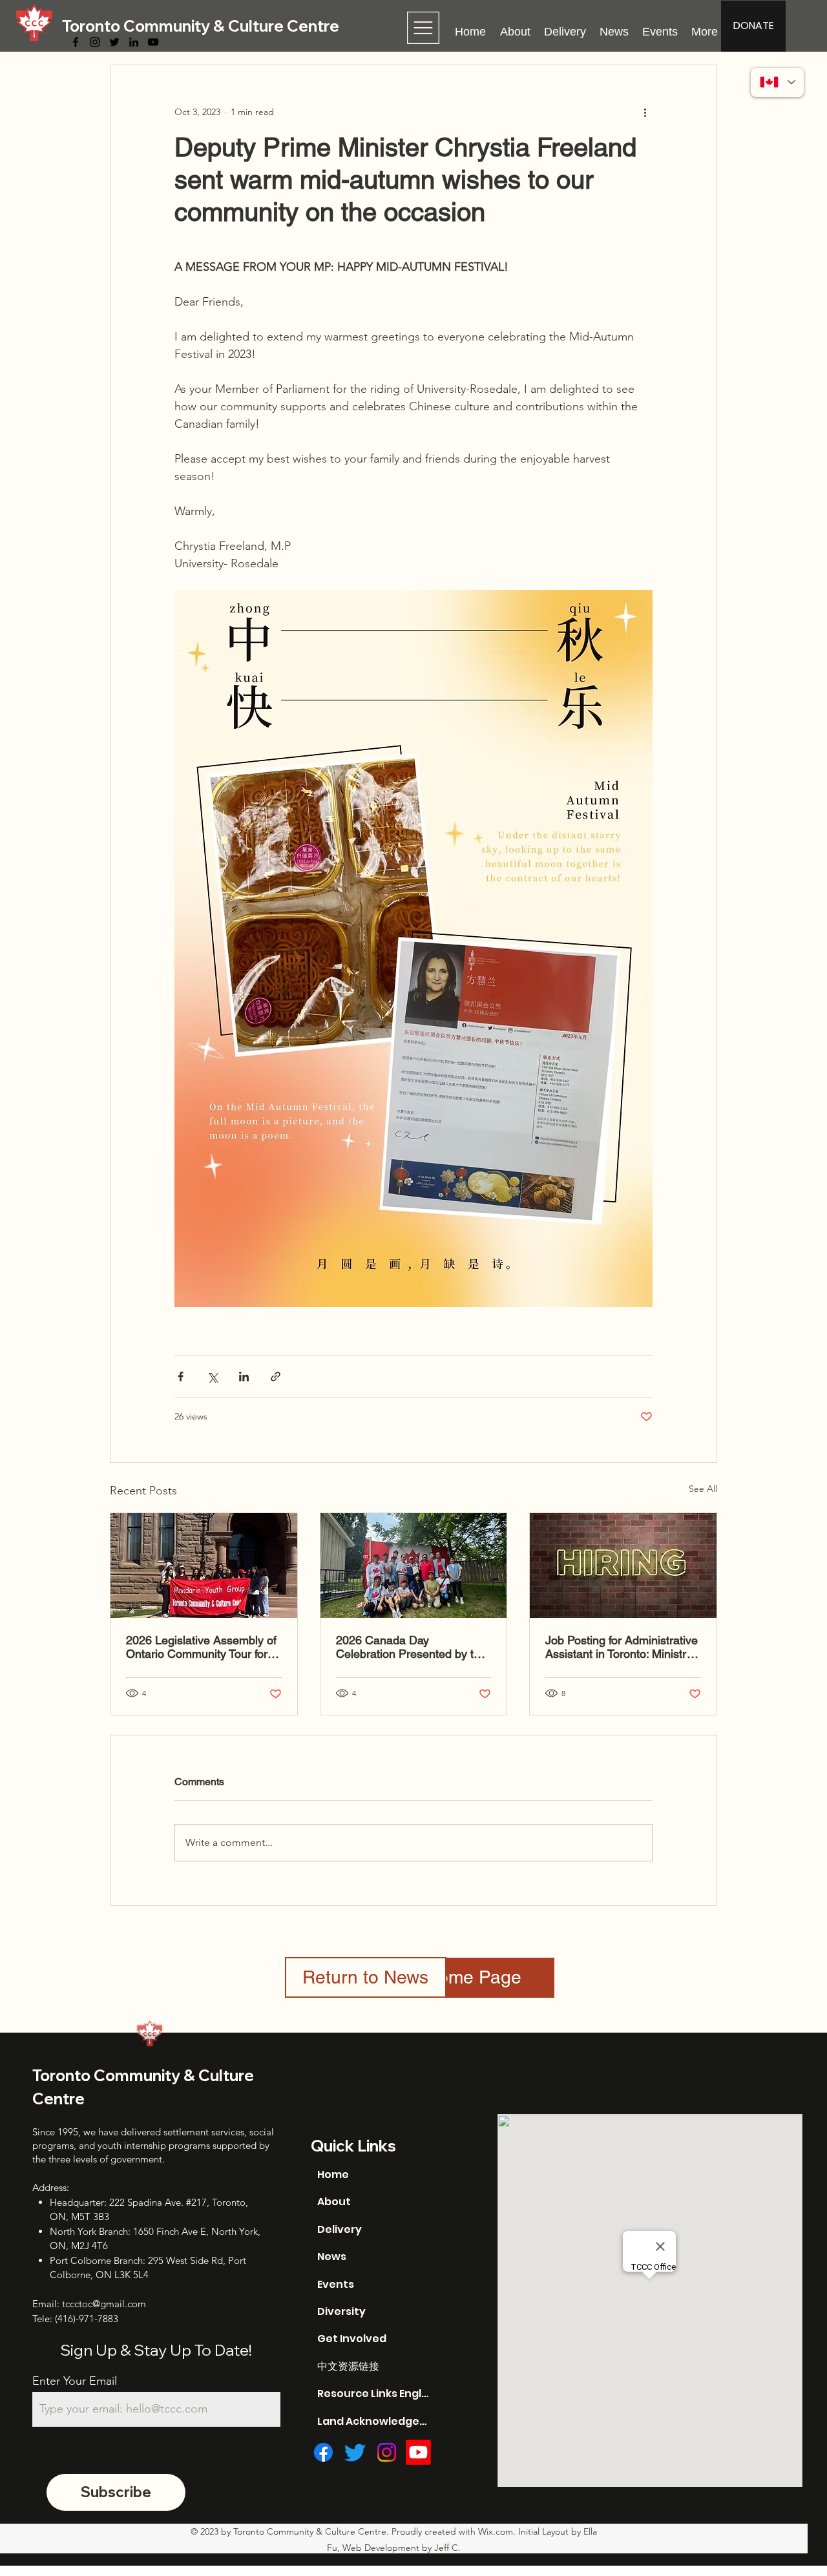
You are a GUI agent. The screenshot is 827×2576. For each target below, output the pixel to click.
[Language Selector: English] (777, 82)
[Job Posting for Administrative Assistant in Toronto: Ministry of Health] (623, 1565)
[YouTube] (153, 42)
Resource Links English (374, 2393)
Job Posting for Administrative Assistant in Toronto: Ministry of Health (622, 1647)
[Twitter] (114, 42)
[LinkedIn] (134, 42)
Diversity (341, 2311)
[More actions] (645, 112)
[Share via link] (276, 1377)
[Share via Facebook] (181, 1377)
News (332, 2257)
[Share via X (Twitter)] (212, 1377)
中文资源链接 (348, 2366)
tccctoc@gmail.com (104, 2304)
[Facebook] (76, 42)
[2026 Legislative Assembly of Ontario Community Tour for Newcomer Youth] (204, 1565)
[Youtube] (418, 2452)
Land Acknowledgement (374, 2421)
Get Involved (352, 2339)
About (334, 2202)
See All (703, 1489)
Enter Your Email (75, 2381)
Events (336, 2284)
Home (333, 2174)
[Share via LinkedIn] (244, 1377)
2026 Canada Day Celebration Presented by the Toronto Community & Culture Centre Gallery (412, 1647)
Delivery (340, 2229)
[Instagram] (95, 42)
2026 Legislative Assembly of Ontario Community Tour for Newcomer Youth (201, 1647)
